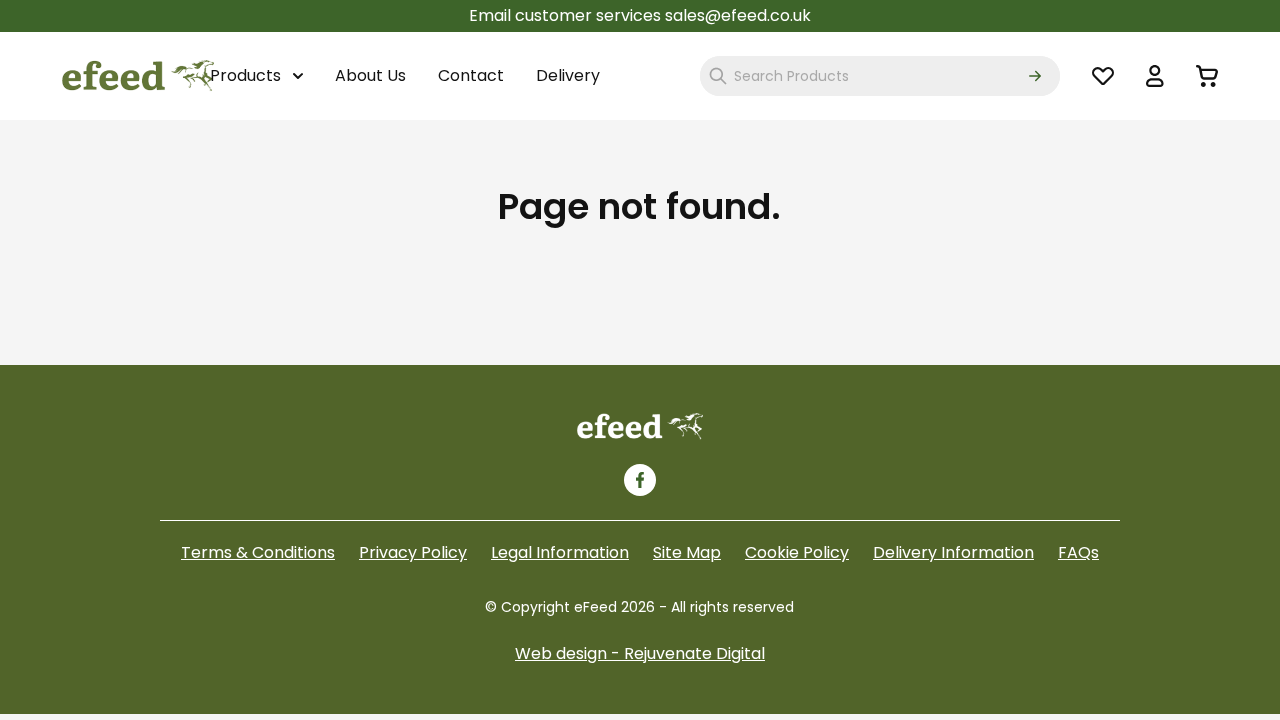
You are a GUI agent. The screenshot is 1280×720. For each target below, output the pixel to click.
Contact (471, 75)
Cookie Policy (797, 552)
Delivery (568, 75)
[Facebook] (640, 480)
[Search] (1035, 76)
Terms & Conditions (258, 552)
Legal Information (560, 552)
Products (247, 75)
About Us (370, 75)
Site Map (687, 552)
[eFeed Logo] (138, 76)
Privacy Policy (413, 552)
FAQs (1078, 552)
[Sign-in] (1155, 76)
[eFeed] (640, 426)
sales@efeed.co (727, 15)
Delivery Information (953, 552)
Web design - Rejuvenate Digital (640, 653)
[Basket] (1207, 76)
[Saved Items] (1103, 76)
